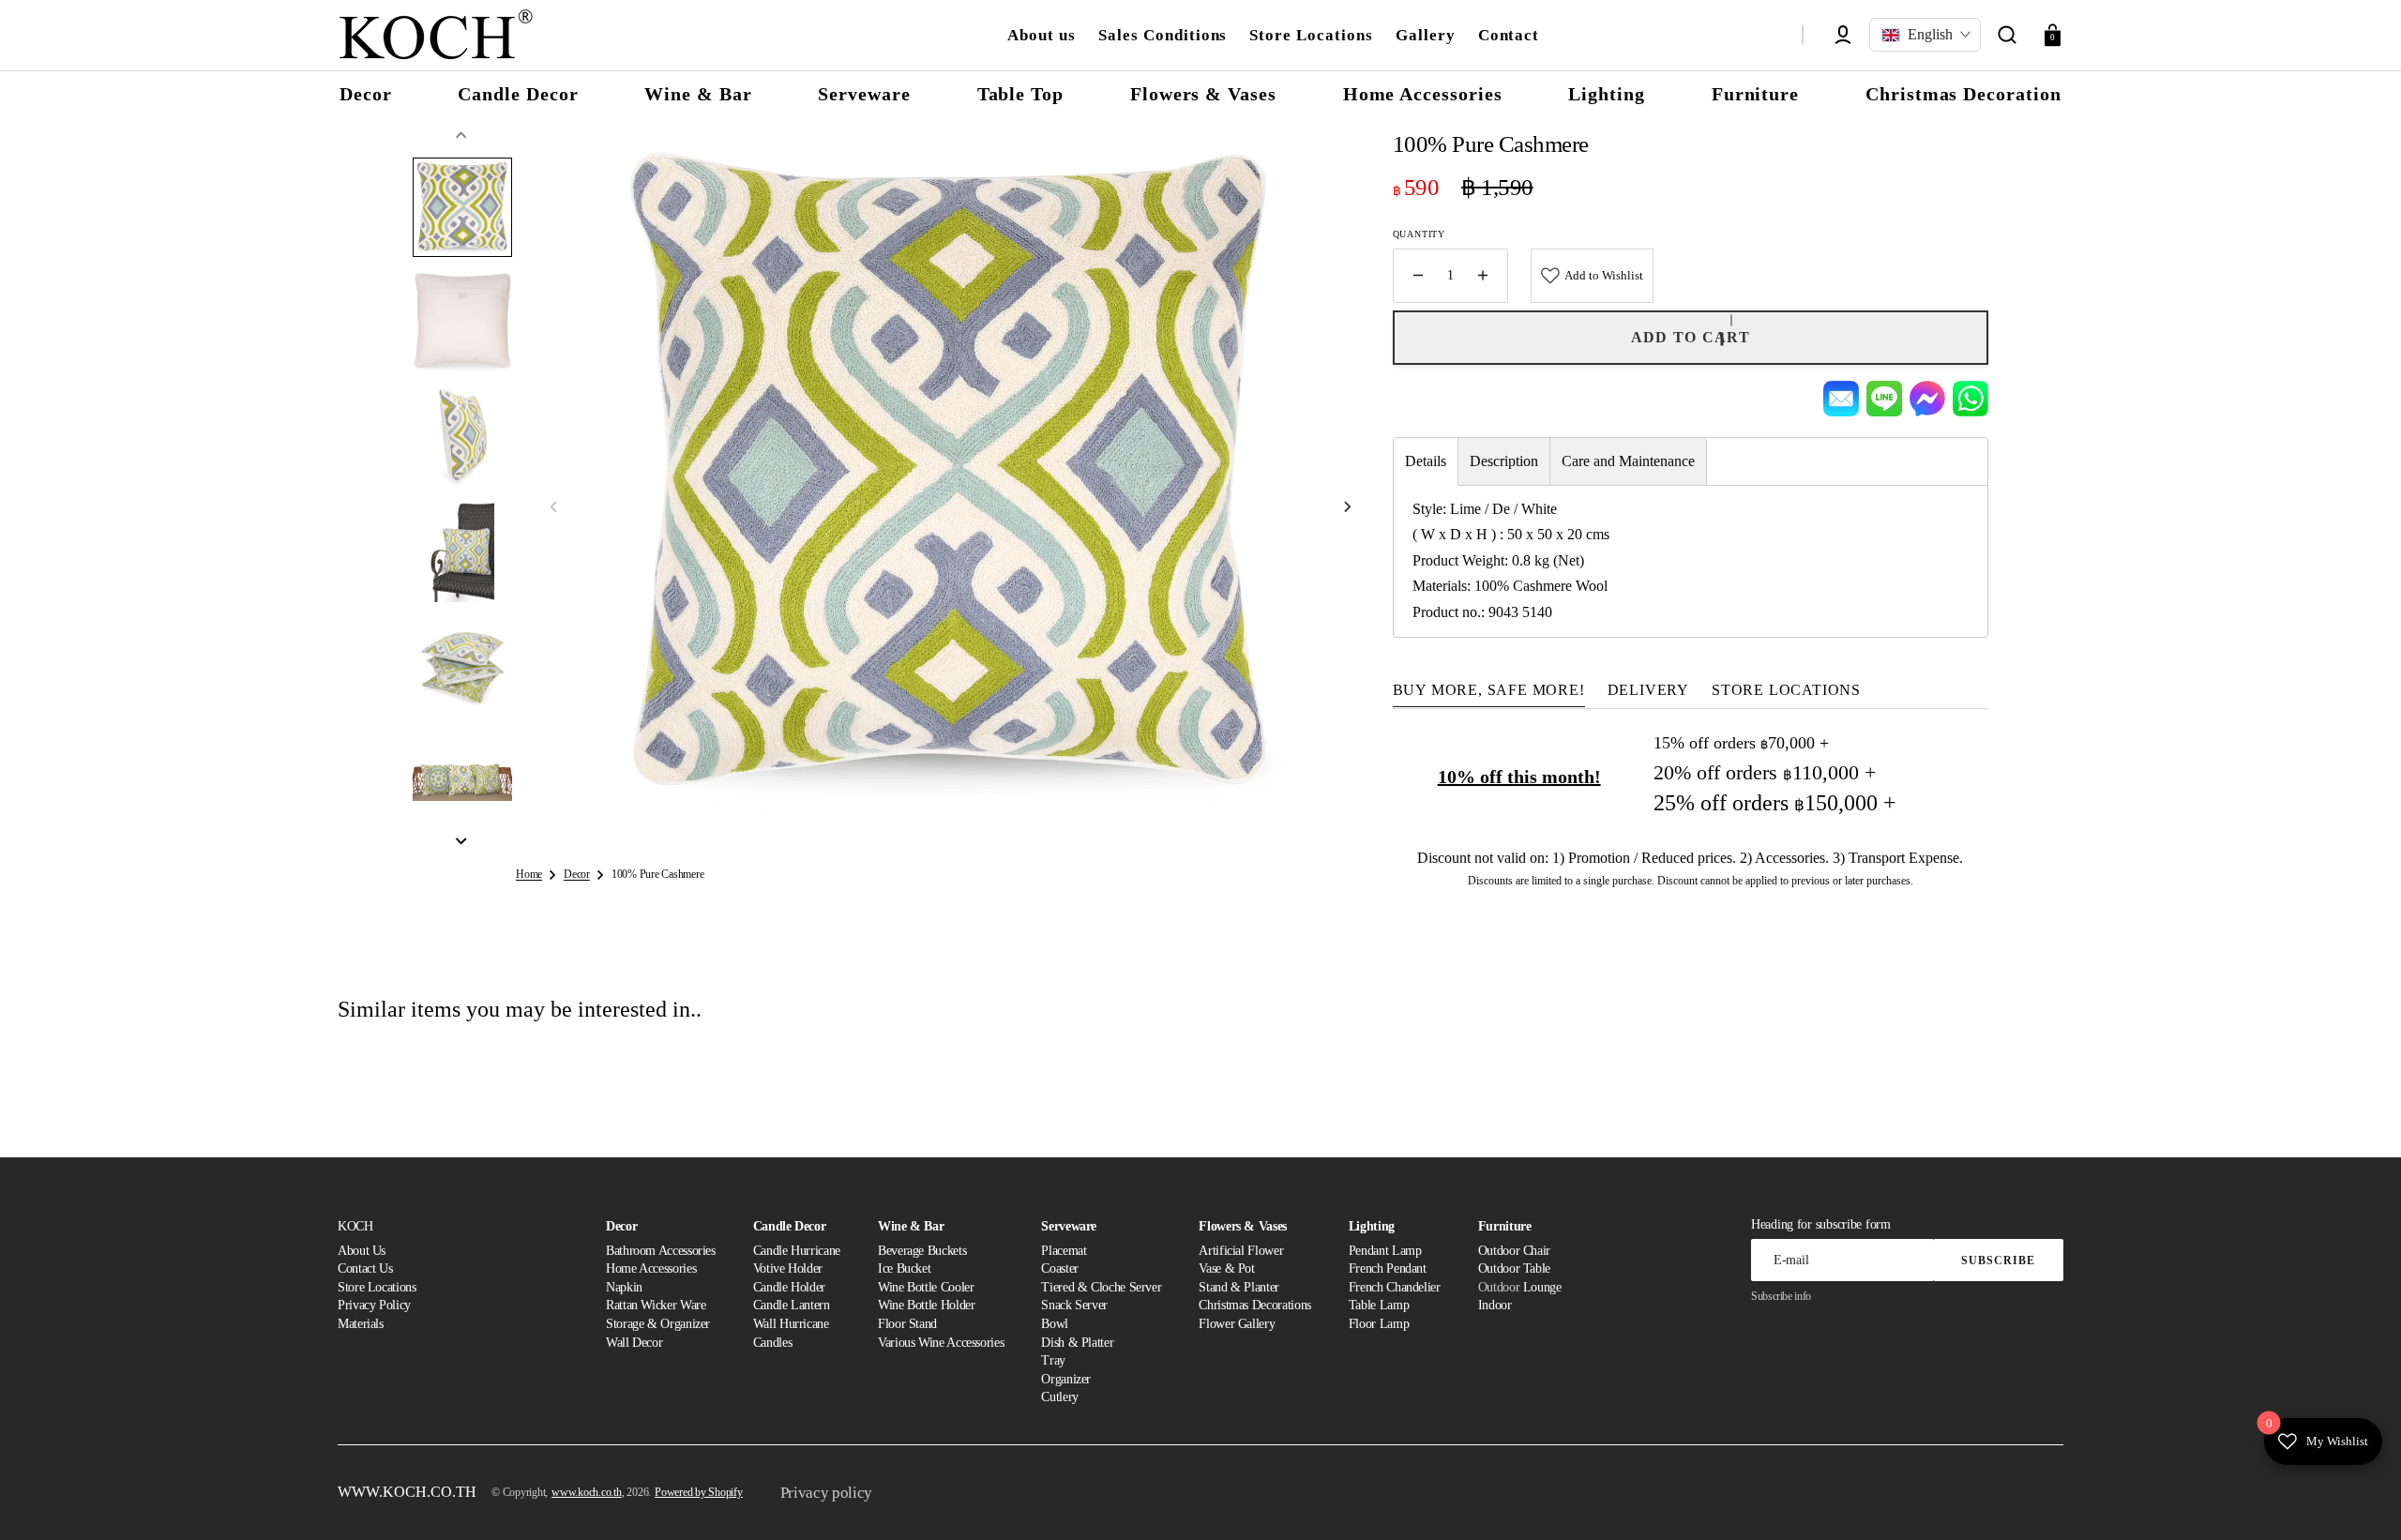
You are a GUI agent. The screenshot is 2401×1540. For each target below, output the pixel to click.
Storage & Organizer (658, 1324)
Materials (361, 1324)
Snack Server (1074, 1305)
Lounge (1542, 1287)
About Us (362, 1251)
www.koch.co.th (587, 1492)
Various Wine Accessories (941, 1343)
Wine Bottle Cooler (926, 1287)
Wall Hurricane (791, 1324)
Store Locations (377, 1287)
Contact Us (365, 1268)
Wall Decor (634, 1343)
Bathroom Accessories (661, 1251)
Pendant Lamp (1385, 1251)
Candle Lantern (792, 1305)
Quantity (1419, 234)
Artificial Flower (1241, 1251)
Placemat (1064, 1251)
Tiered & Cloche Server (1101, 1287)
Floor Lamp (1379, 1324)
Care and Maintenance (1628, 461)
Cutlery (1059, 1397)
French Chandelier (1395, 1287)
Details (1426, 461)
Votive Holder (788, 1268)
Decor (577, 874)
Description (1504, 461)
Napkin (624, 1287)
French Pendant (1388, 1268)
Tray (1053, 1360)
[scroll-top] (2361, 1500)
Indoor (1495, 1305)
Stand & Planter (1239, 1287)
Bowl (1055, 1324)
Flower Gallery (1237, 1324)
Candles (772, 1343)
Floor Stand (907, 1324)
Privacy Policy (374, 1305)
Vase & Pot (1226, 1268)
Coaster (1059, 1268)
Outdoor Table (1514, 1268)
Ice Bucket (904, 1268)
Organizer (1066, 1379)
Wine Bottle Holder (927, 1305)
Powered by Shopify (699, 1492)
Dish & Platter (1077, 1343)
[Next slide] (461, 841)
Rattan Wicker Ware (656, 1305)
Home (529, 874)
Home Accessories (651, 1268)
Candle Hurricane (797, 1251)
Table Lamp (1379, 1305)
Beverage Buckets (922, 1251)
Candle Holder (789, 1287)
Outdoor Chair (1514, 1251)
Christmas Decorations (1254, 1305)
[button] (2007, 35)
